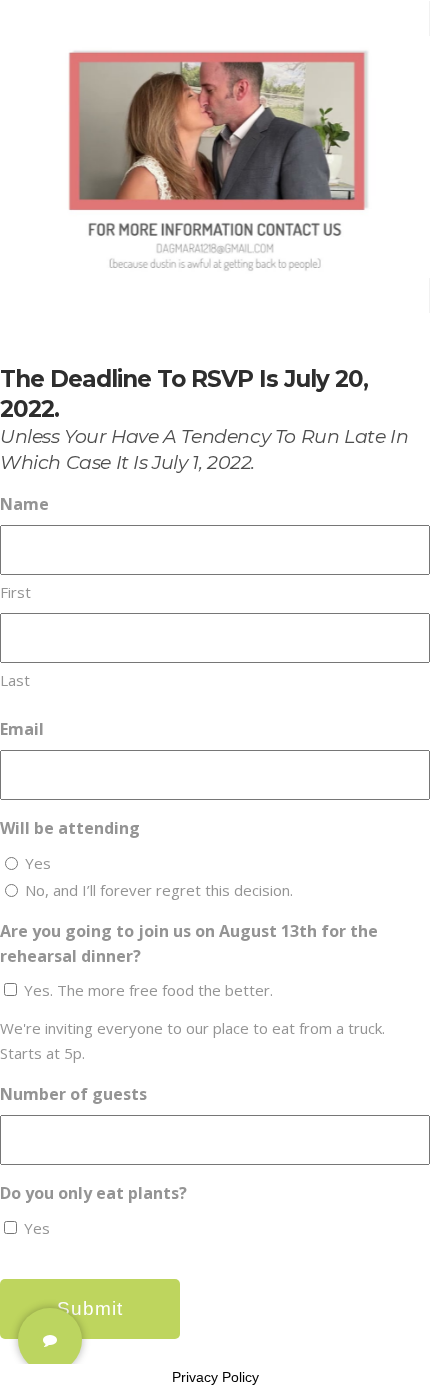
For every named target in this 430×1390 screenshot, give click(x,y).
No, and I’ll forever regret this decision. (159, 890)
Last (15, 680)
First (15, 592)
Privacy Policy (215, 1377)
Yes (38, 863)
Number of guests (73, 1094)
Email (22, 729)
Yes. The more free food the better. (148, 990)
